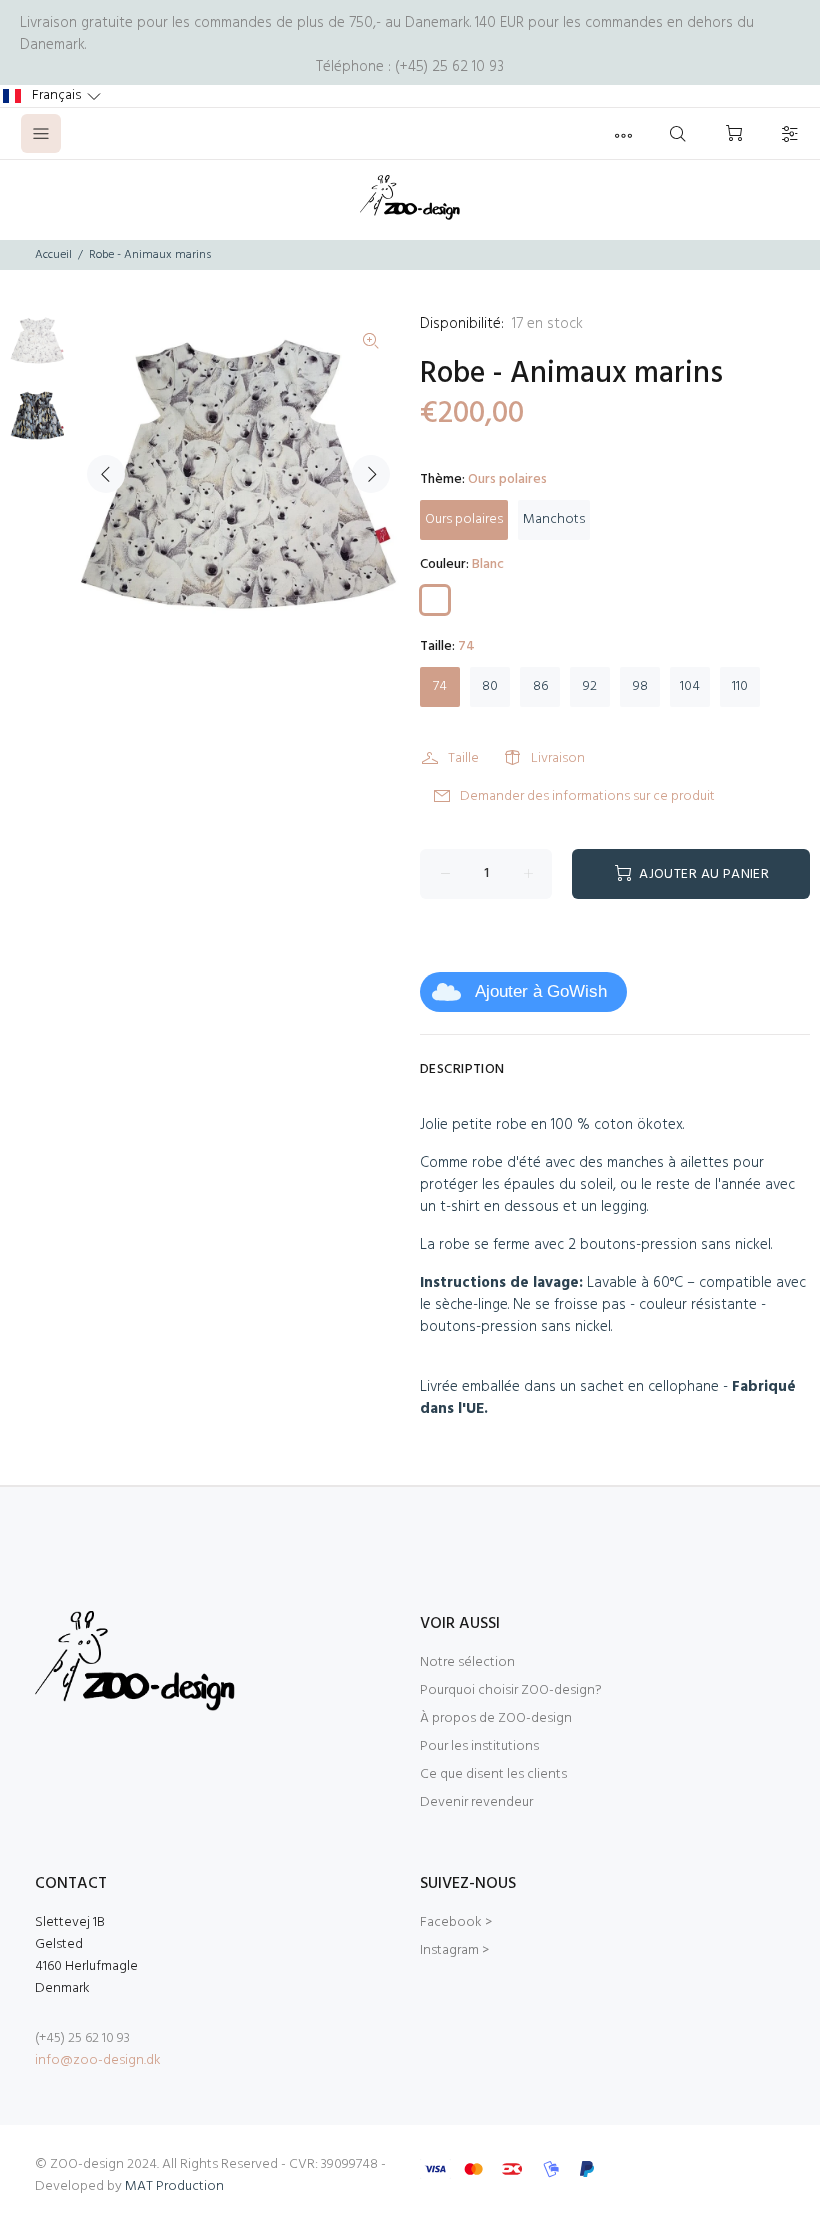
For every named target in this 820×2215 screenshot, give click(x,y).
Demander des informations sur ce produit (587, 796)
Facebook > (456, 1922)
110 (740, 686)
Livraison (558, 758)
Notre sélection (467, 1662)
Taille (463, 758)
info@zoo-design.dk (98, 2060)
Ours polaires (464, 519)
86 (540, 686)
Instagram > (454, 1950)
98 (640, 686)
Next (371, 474)
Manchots (554, 519)
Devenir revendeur (476, 1802)
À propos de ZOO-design (496, 1718)
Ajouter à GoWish (541, 991)
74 (440, 686)
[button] (52, 96)
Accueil (53, 255)
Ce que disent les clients (493, 1774)
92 (590, 686)
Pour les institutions (479, 1746)
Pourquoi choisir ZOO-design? (511, 1690)
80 (490, 686)
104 (690, 686)
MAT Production (174, 2186)
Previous (106, 474)
